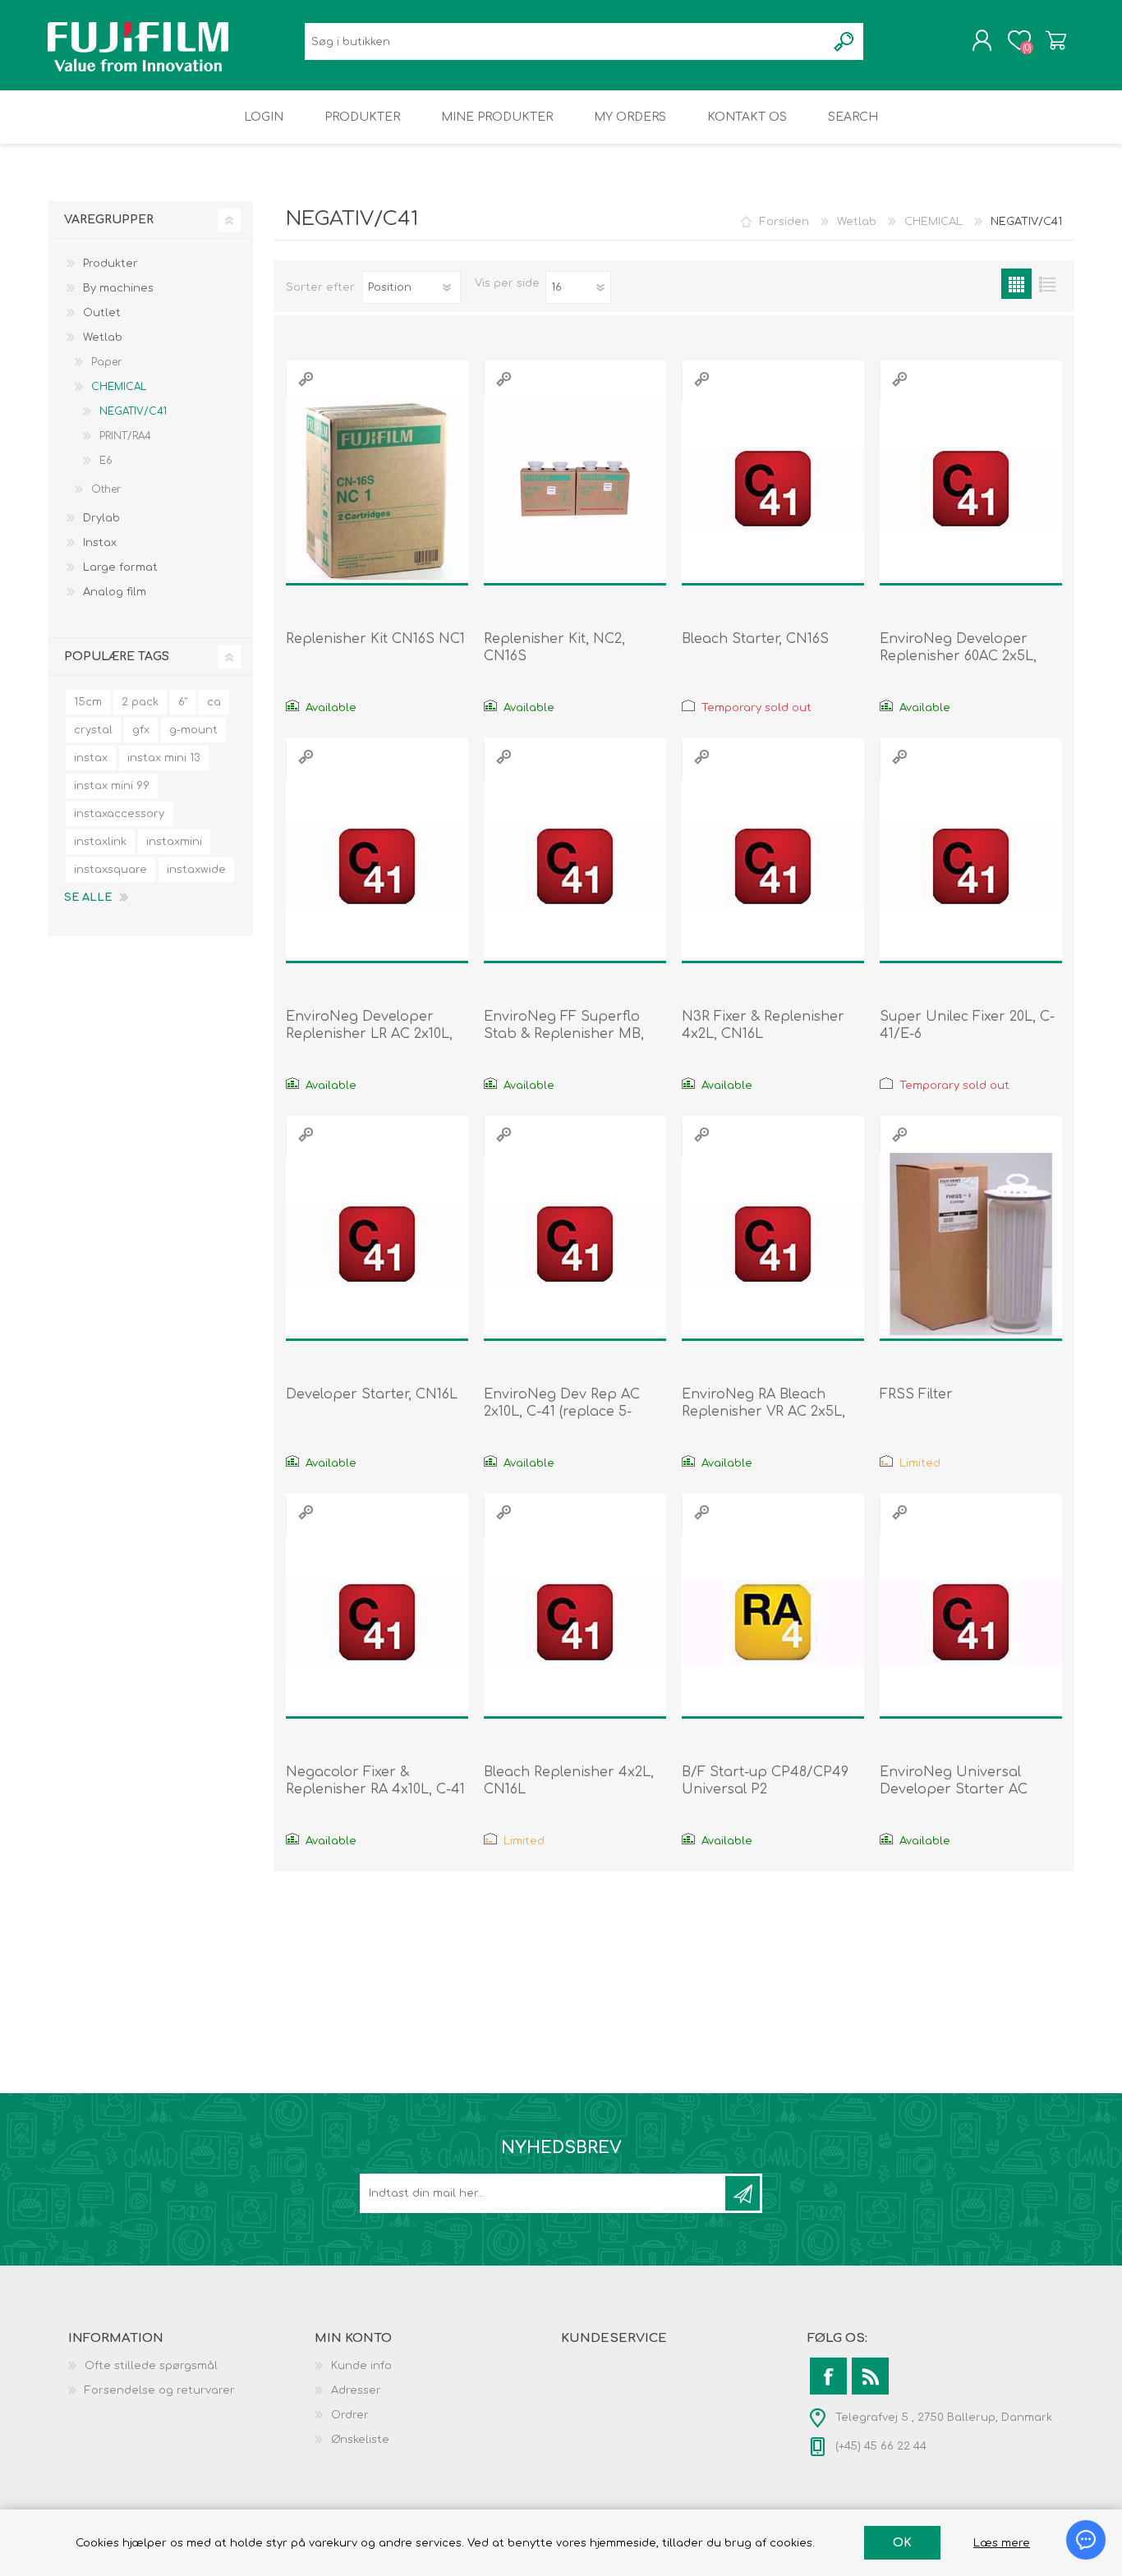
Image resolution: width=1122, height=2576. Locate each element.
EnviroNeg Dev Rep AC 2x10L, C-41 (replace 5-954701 (562, 1412)
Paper (106, 362)
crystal (93, 730)
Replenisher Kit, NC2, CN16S (554, 647)
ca (214, 702)
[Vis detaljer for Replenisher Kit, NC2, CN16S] (575, 489)
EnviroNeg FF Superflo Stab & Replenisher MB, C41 (564, 1034)
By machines (118, 288)
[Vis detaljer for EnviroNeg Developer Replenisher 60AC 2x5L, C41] (971, 489)
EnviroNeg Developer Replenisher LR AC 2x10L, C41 (369, 1034)
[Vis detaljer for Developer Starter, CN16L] (377, 1244)
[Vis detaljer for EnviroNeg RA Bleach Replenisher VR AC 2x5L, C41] (773, 1244)
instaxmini (174, 842)
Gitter (1016, 284)
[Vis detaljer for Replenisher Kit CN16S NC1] (377, 489)
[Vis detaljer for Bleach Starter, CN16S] (773, 489)
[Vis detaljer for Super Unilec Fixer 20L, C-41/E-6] (971, 866)
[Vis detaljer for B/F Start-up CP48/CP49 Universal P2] (773, 1622)
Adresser (356, 2390)
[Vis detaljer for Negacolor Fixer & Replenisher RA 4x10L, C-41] (377, 1622)
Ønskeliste (360, 2440)
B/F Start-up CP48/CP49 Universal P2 (765, 1781)
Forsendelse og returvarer (160, 2390)
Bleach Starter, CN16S (755, 639)
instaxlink (100, 842)
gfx (141, 730)
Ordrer (350, 2415)
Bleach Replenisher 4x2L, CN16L (569, 1781)
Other (106, 489)
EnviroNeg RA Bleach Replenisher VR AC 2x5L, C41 (763, 1412)
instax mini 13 (164, 758)
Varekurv (1056, 40)
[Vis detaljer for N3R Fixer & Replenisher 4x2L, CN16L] (773, 866)
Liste (1047, 284)
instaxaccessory (119, 814)
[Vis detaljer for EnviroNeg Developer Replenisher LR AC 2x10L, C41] (377, 866)
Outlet (102, 313)
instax (91, 758)
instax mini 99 (112, 786)
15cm (88, 702)
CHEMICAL (119, 387)
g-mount (193, 730)
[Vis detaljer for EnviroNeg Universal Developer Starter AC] (971, 1622)
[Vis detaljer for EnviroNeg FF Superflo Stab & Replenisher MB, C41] (575, 866)
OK (902, 2543)
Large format (120, 567)
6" (183, 702)
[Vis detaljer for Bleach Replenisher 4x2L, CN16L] (575, 1622)
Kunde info (361, 2366)
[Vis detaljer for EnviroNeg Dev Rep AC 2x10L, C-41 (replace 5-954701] (575, 1244)
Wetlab (103, 337)
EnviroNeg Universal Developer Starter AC (954, 1781)
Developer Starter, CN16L (372, 1394)
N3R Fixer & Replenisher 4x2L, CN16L (763, 1025)
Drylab (101, 518)
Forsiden (784, 222)
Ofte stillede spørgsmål (151, 2366)
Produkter (110, 264)
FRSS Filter (916, 1394)
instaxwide (196, 870)
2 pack (140, 702)
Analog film (115, 592)
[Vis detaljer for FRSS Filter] (971, 1244)
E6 (106, 461)
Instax (100, 543)
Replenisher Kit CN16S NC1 (375, 639)
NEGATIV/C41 (133, 411)
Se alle (88, 898)
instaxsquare (110, 870)
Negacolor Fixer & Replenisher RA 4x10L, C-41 (375, 1781)
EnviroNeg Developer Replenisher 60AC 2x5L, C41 (958, 656)
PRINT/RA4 (125, 436)
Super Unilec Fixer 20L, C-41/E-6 (967, 1025)
